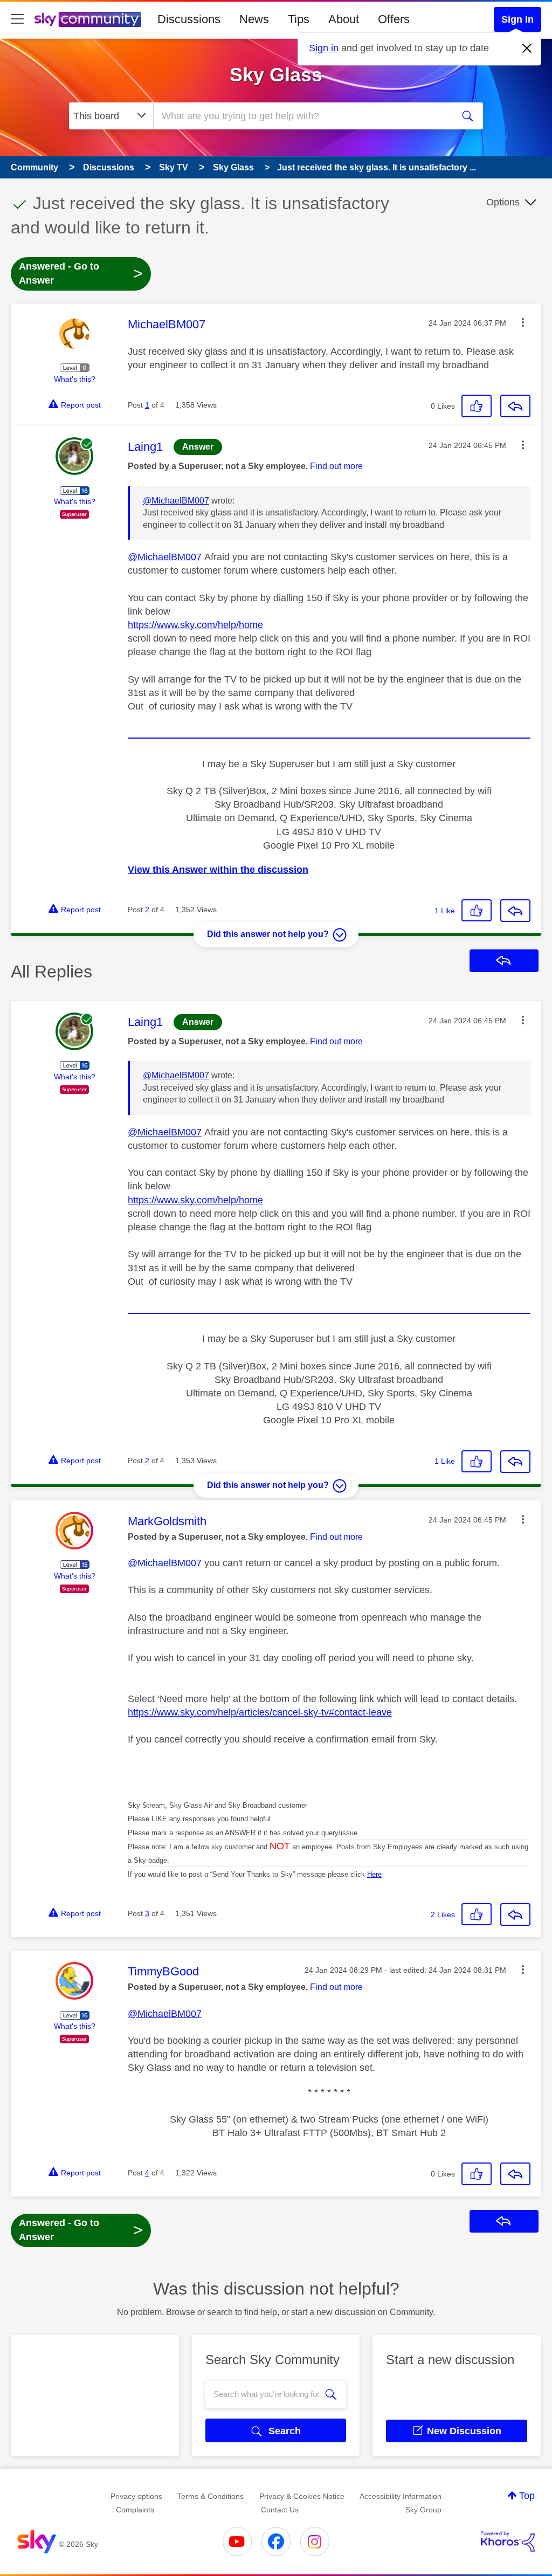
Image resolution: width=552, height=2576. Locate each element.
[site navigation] (17, 19)
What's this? (75, 379)
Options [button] (503, 202)
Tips (299, 19)
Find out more (336, 466)
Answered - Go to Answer (81, 273)
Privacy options (136, 2496)
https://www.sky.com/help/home (195, 625)
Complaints (135, 2510)
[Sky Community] (88, 19)
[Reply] (515, 406)
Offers (394, 19)
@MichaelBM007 (176, 501)
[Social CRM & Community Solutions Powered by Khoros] (508, 2541)
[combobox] (302, 116)
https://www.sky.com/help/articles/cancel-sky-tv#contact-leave (260, 1712)
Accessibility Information (401, 2496)
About (344, 19)
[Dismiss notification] (527, 49)
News (254, 19)
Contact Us (280, 2510)
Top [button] (527, 2496)
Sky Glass (276, 75)
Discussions (189, 19)
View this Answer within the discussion (218, 870)
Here (374, 1874)
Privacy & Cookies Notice (302, 2496)
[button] (523, 322)
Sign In (517, 19)
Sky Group (423, 2510)
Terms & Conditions (211, 2496)
